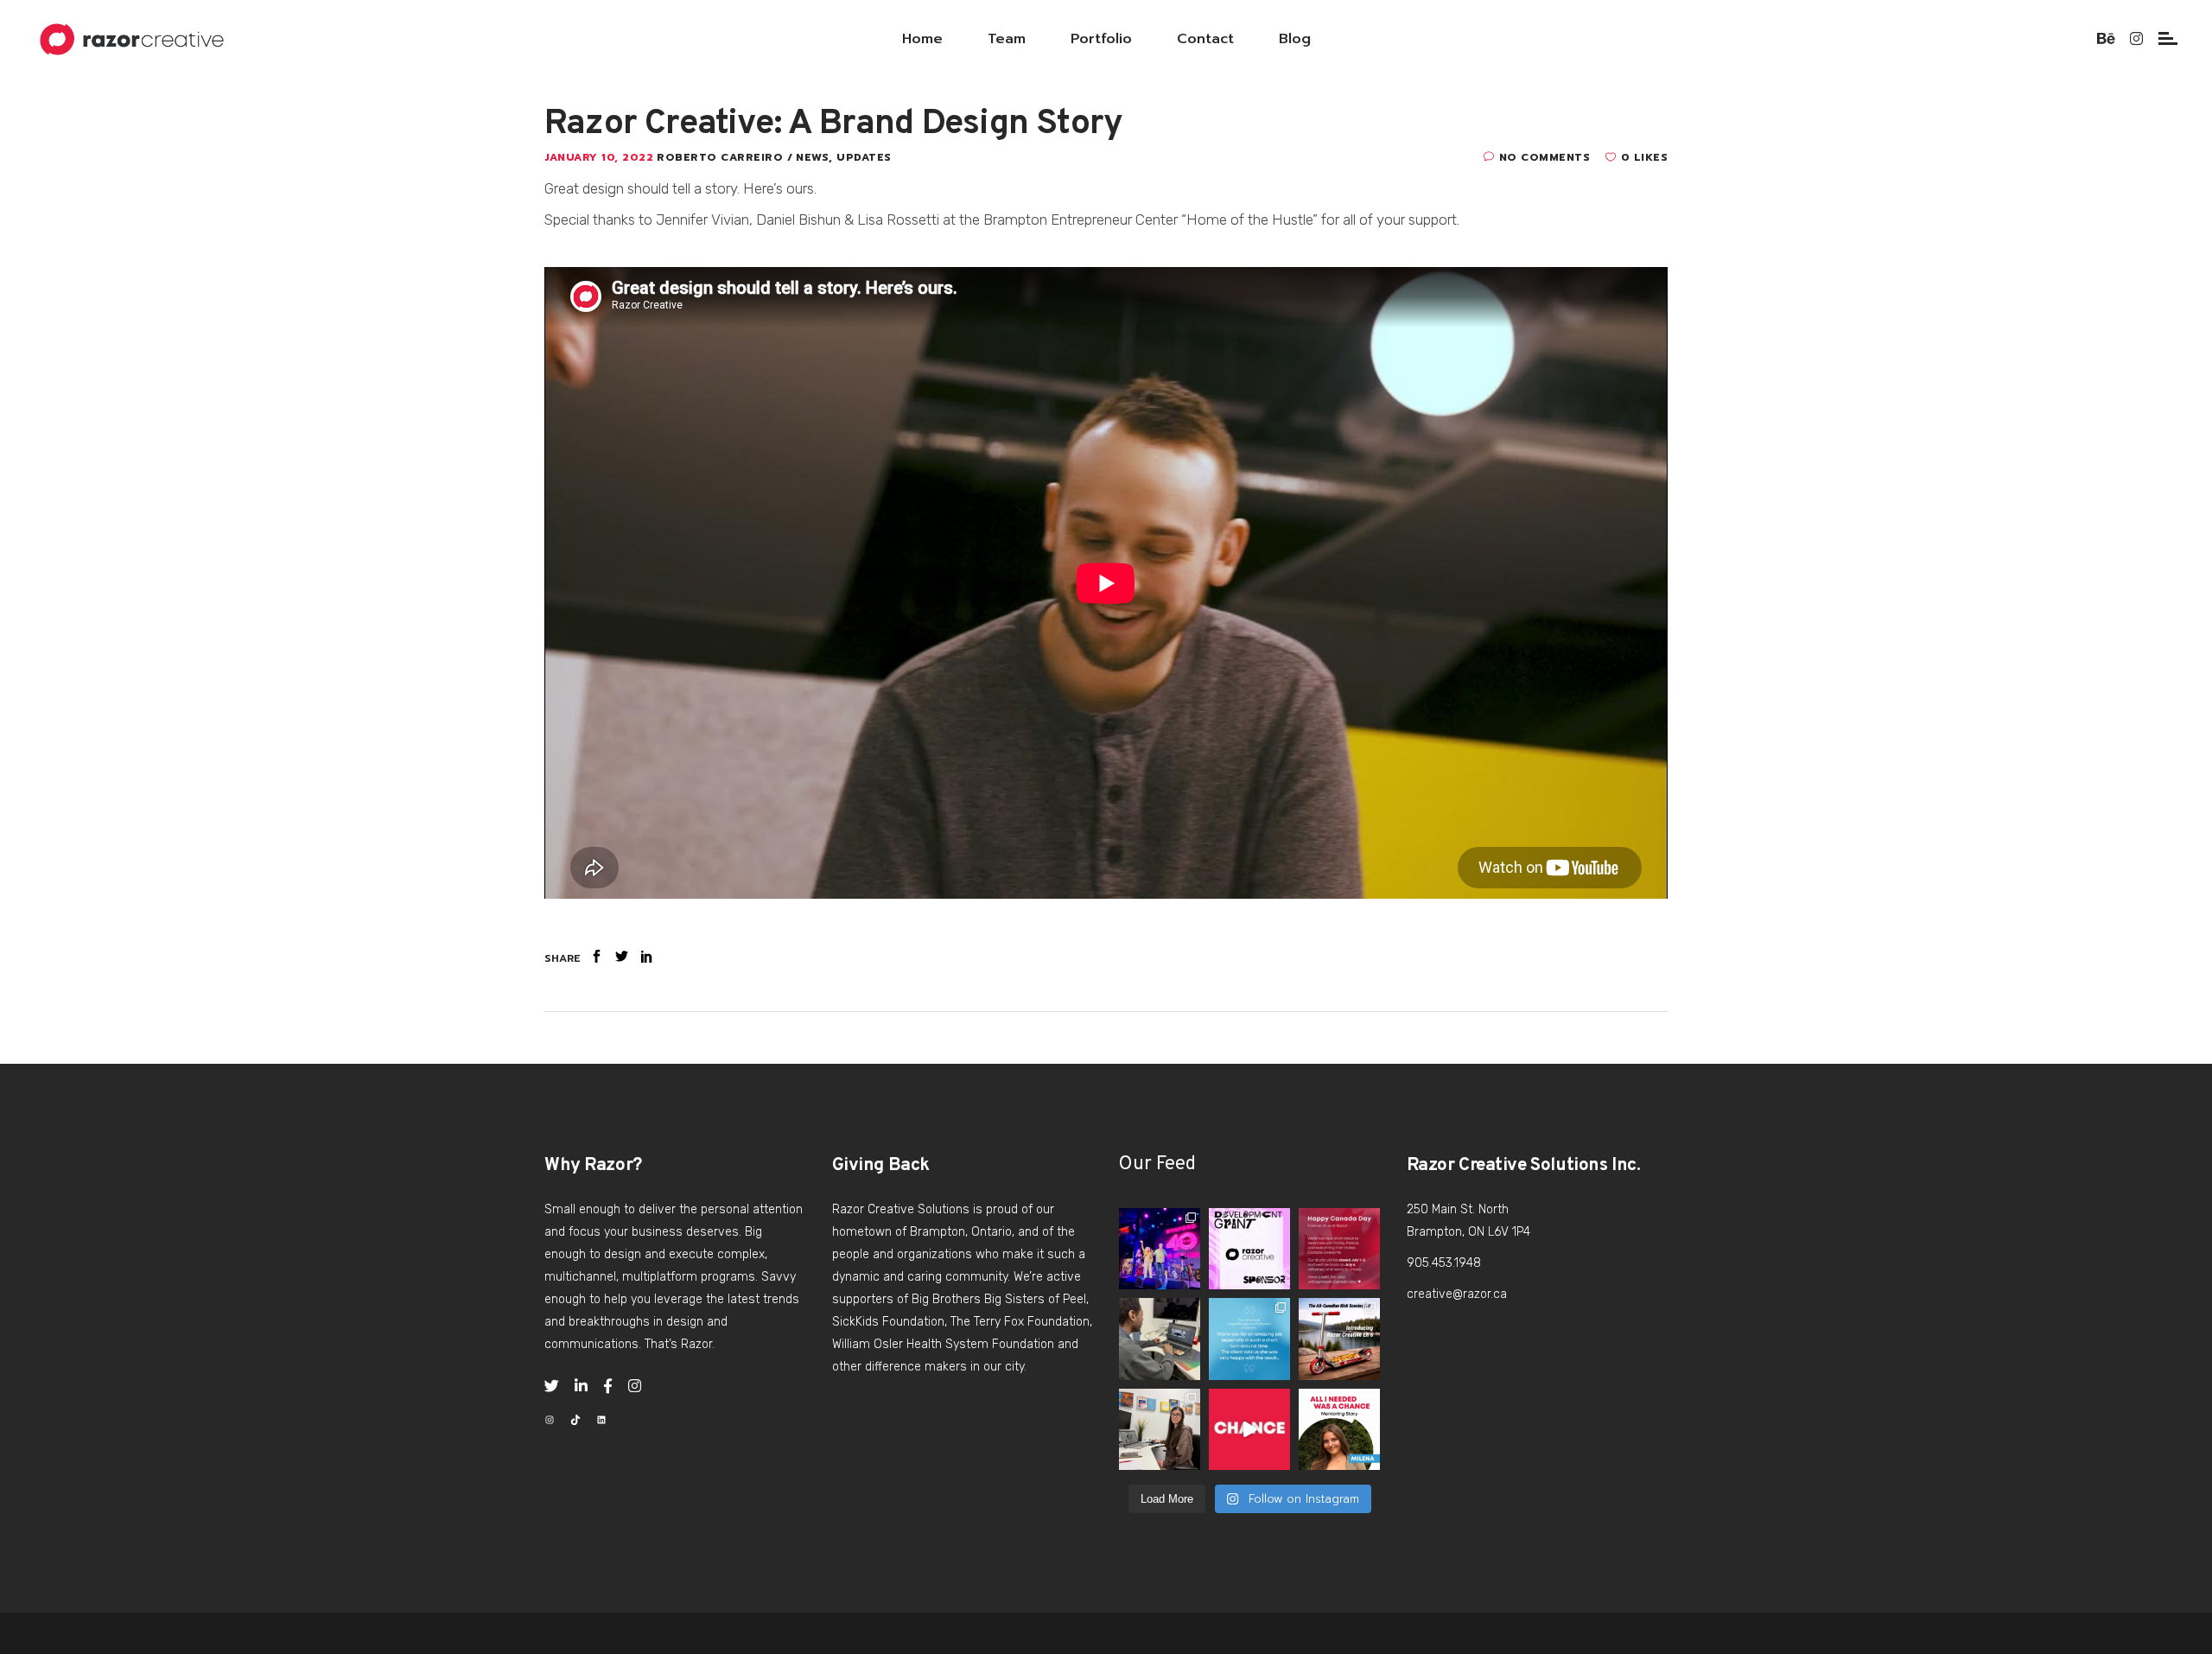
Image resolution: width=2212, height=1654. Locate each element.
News (812, 157)
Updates (864, 157)
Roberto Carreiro (722, 157)
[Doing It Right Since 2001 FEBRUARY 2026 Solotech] (1249, 1339)
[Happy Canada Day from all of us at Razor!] (1339, 1249)
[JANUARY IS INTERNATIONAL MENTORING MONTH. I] (1249, 1429)
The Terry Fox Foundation (1020, 1322)
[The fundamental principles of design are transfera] (1160, 1429)
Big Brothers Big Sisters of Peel (999, 1299)
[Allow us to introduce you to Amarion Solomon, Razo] (1160, 1339)
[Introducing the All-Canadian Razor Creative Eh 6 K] (1339, 1339)
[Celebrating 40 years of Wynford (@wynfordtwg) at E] (1160, 1249)
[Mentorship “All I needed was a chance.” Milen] (1339, 1429)
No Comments (1545, 157)
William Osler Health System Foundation (943, 1344)
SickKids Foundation (888, 1322)
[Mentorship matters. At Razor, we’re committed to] (1249, 1249)
